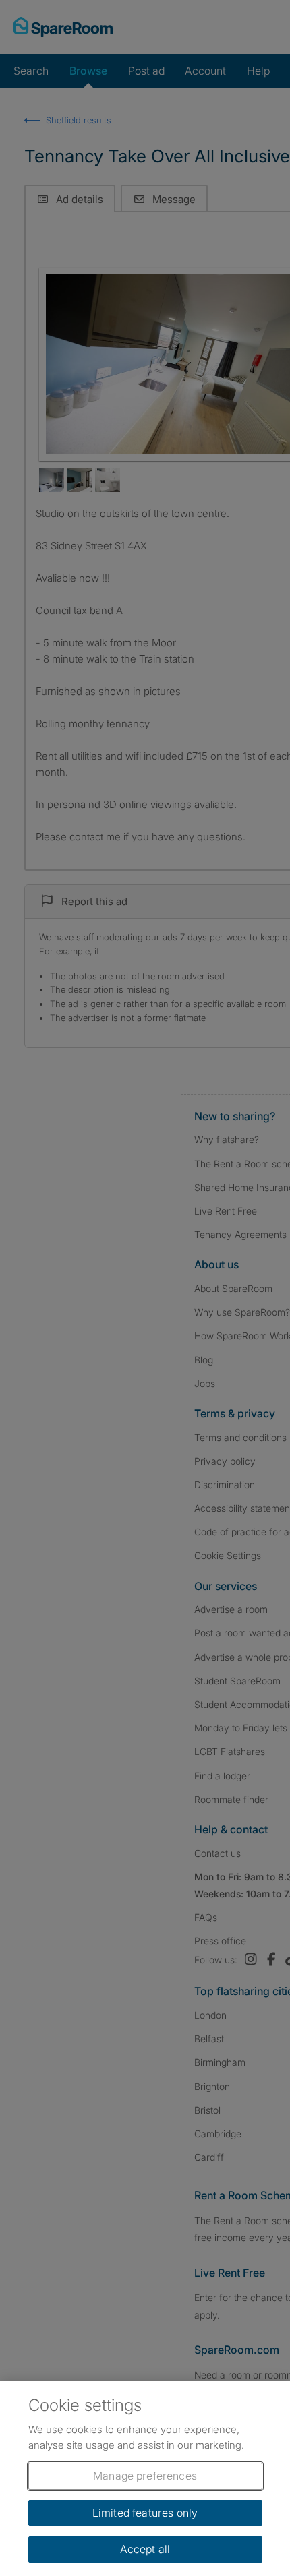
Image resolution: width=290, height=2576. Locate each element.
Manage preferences (145, 2476)
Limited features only (145, 2513)
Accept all (145, 2549)
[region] (145, 2479)
